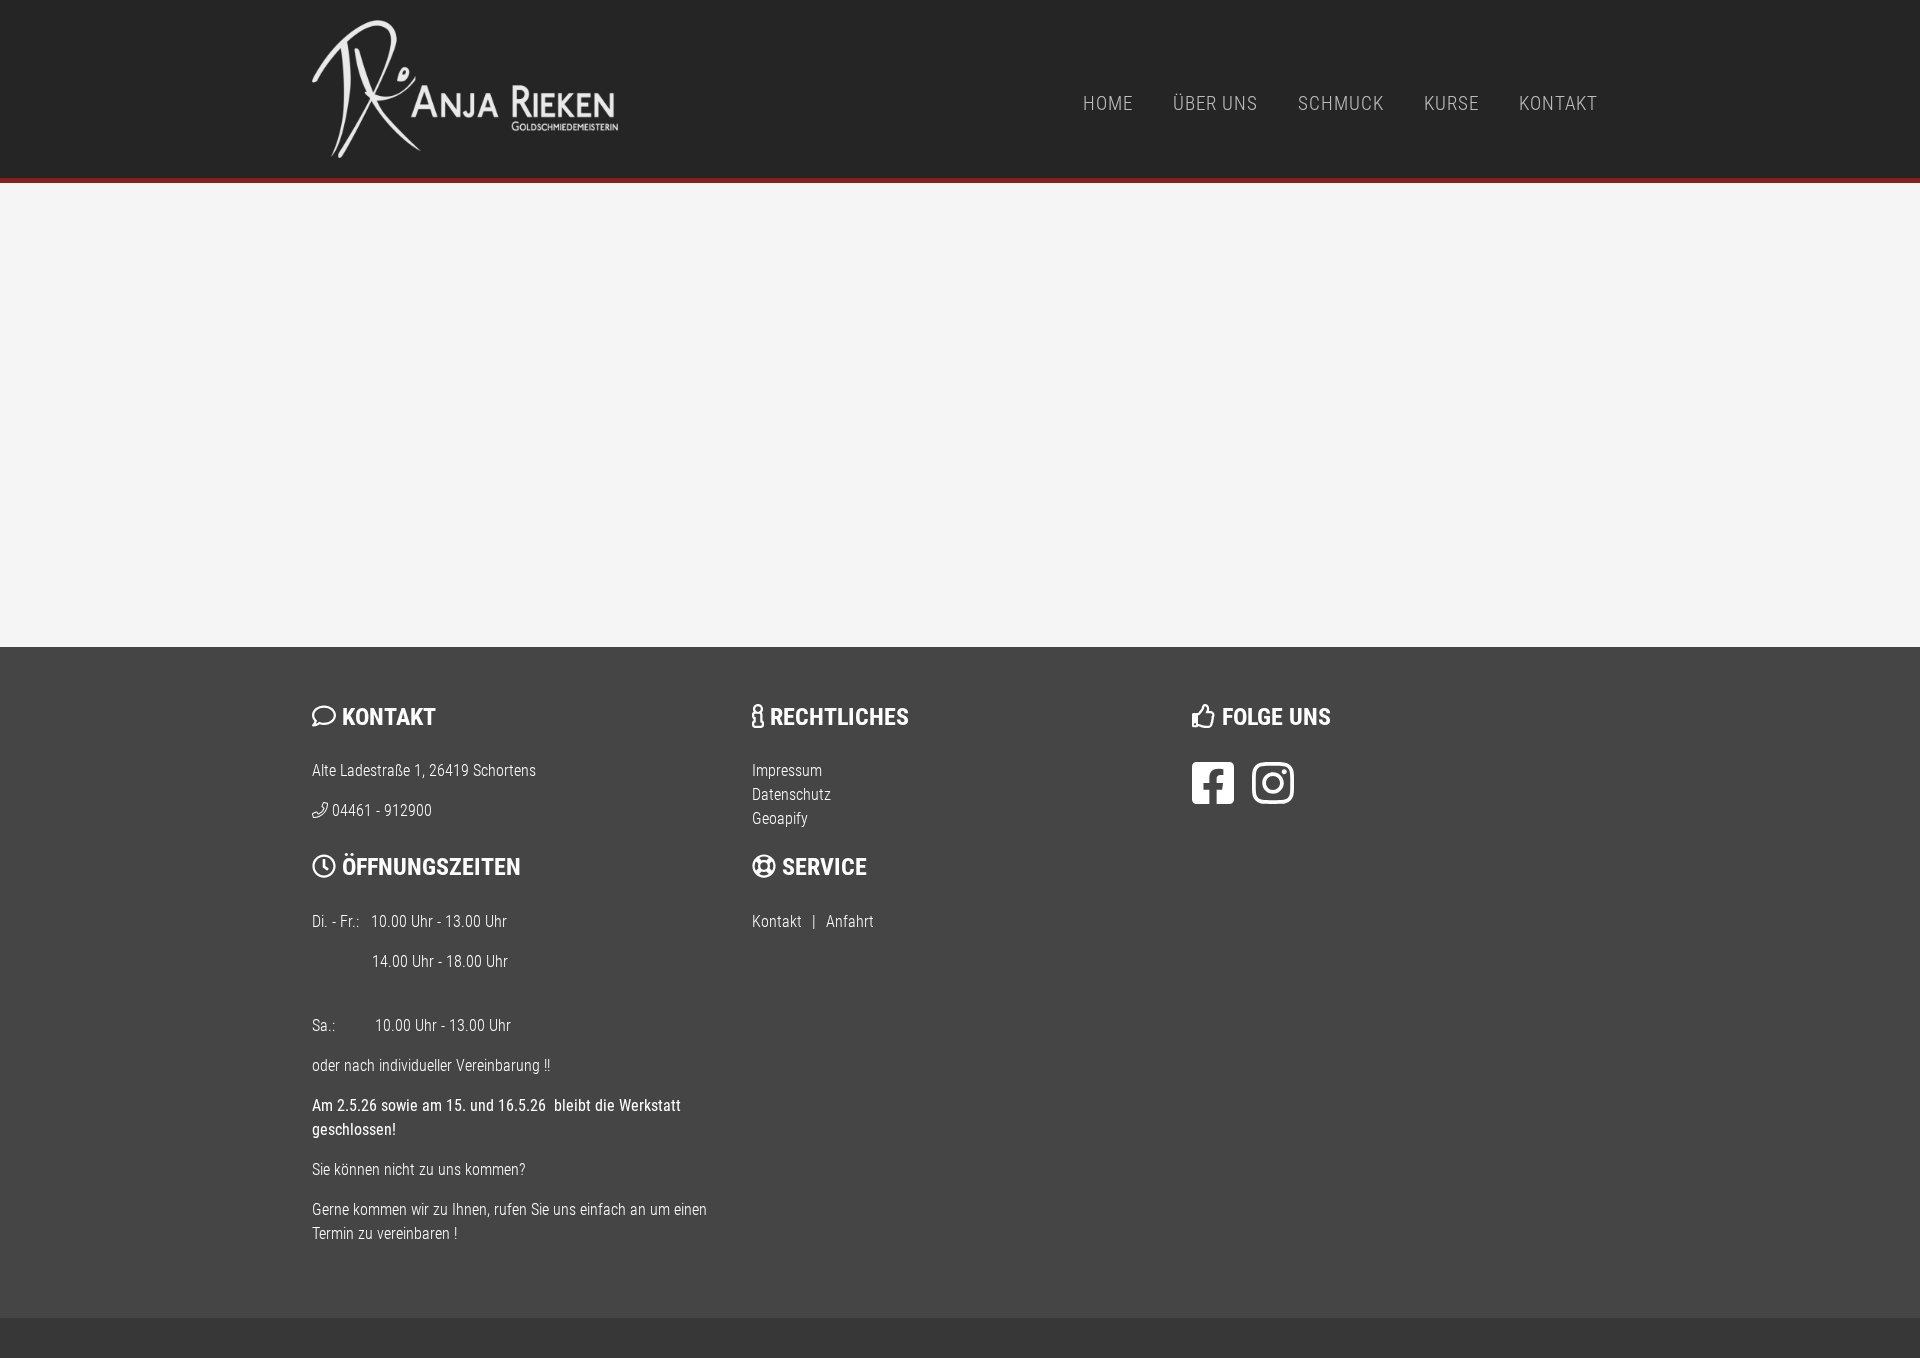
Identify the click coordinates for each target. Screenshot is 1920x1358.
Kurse (1451, 103)
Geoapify (780, 818)
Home (1108, 103)
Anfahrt (850, 921)
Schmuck (1341, 103)
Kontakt (1558, 103)
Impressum (787, 770)
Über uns (1215, 103)
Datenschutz (791, 794)
